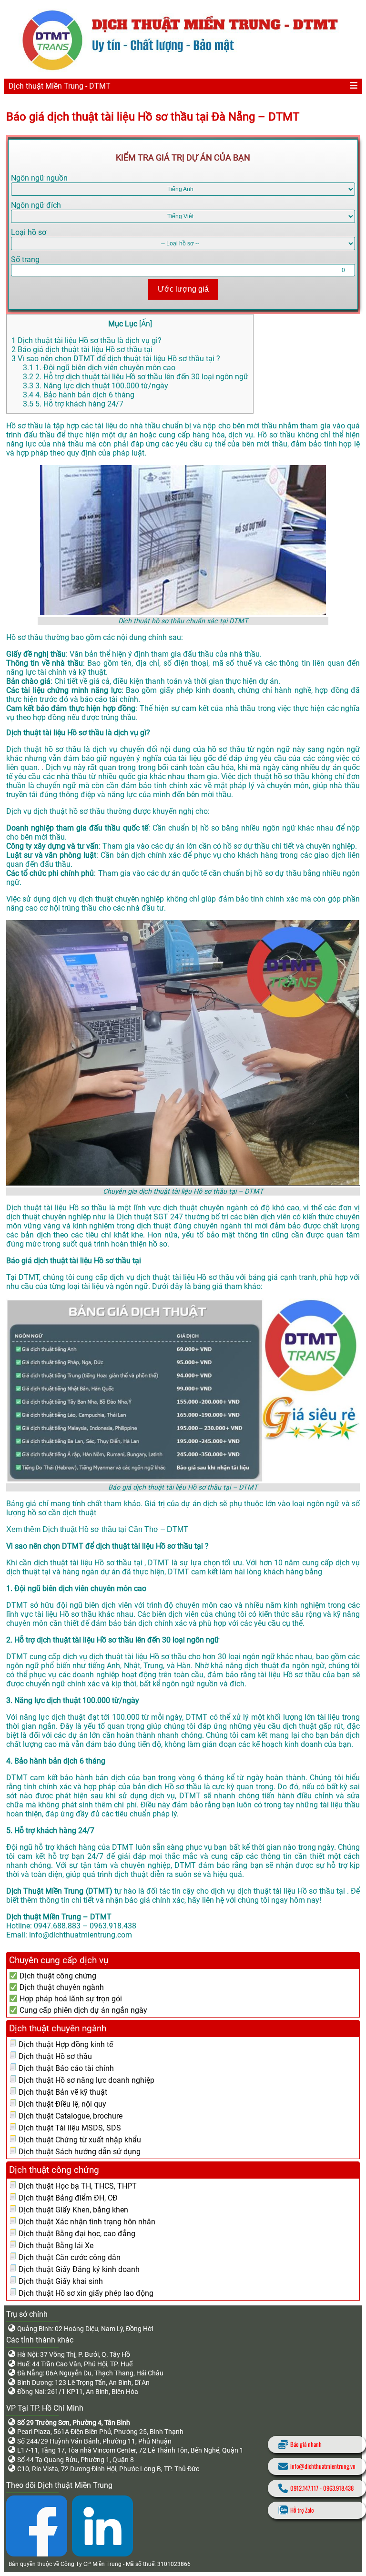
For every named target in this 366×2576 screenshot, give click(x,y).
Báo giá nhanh (306, 2444)
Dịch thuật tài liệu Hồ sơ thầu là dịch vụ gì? (86, 340)
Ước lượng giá (183, 289)
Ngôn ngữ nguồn (39, 178)
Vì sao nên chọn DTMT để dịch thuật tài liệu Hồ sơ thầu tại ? (116, 359)
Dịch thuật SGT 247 (151, 1217)
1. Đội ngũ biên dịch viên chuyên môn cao (99, 368)
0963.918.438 (338, 2488)
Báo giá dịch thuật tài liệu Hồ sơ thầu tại (82, 350)
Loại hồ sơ (29, 232)
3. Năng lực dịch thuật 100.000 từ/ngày (96, 386)
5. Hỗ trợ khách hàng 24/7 (73, 404)
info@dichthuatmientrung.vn (323, 2466)
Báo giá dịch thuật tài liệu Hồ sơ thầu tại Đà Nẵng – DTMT (153, 117)
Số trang (25, 259)
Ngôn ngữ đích (36, 205)
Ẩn (146, 324)
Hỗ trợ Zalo (302, 2510)
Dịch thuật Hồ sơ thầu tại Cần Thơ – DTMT (115, 1529)
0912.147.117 (304, 2488)
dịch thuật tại (29, 1572)
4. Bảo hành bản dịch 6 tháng (79, 395)
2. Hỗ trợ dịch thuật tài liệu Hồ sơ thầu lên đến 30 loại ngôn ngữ (136, 377)
